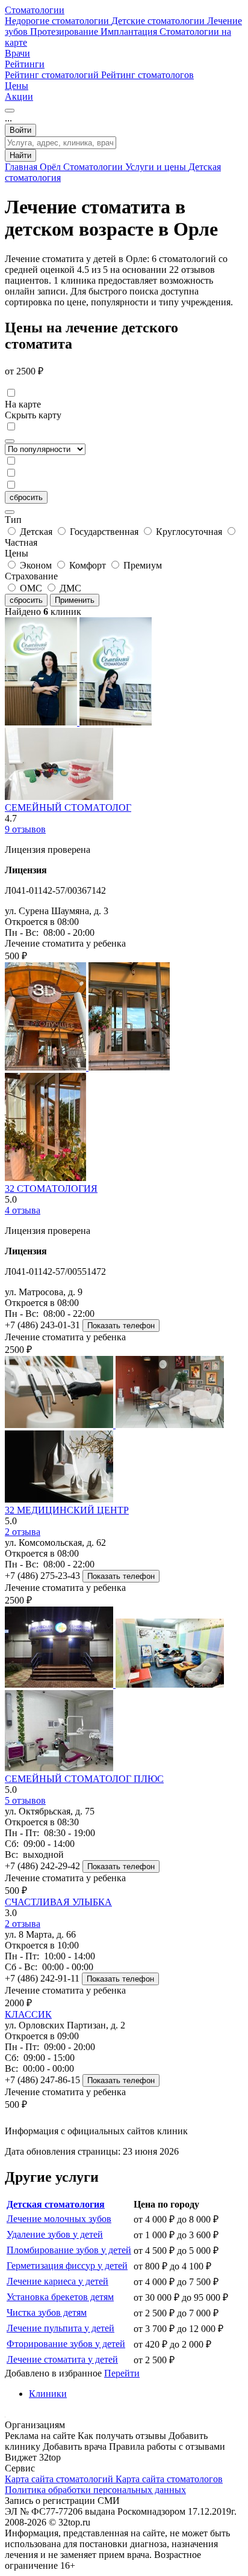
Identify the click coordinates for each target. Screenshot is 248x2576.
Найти (20, 155)
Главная (22, 167)
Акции (19, 96)
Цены (17, 86)
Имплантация (130, 32)
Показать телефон (121, 1326)
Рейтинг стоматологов (147, 75)
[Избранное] (10, 111)
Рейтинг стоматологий (53, 75)
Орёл (51, 167)
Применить (75, 600)
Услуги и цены (157, 167)
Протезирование (65, 32)
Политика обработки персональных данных (95, 2490)
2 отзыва (23, 1532)
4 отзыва (23, 1210)
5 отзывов (25, 1800)
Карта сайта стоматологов (169, 2479)
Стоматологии (35, 10)
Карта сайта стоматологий (60, 2479)
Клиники (48, 2394)
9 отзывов (25, 829)
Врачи (17, 53)
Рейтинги (25, 64)
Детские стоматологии (159, 21)
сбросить (26, 497)
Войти (20, 130)
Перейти (122, 2373)
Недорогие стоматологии (58, 21)
